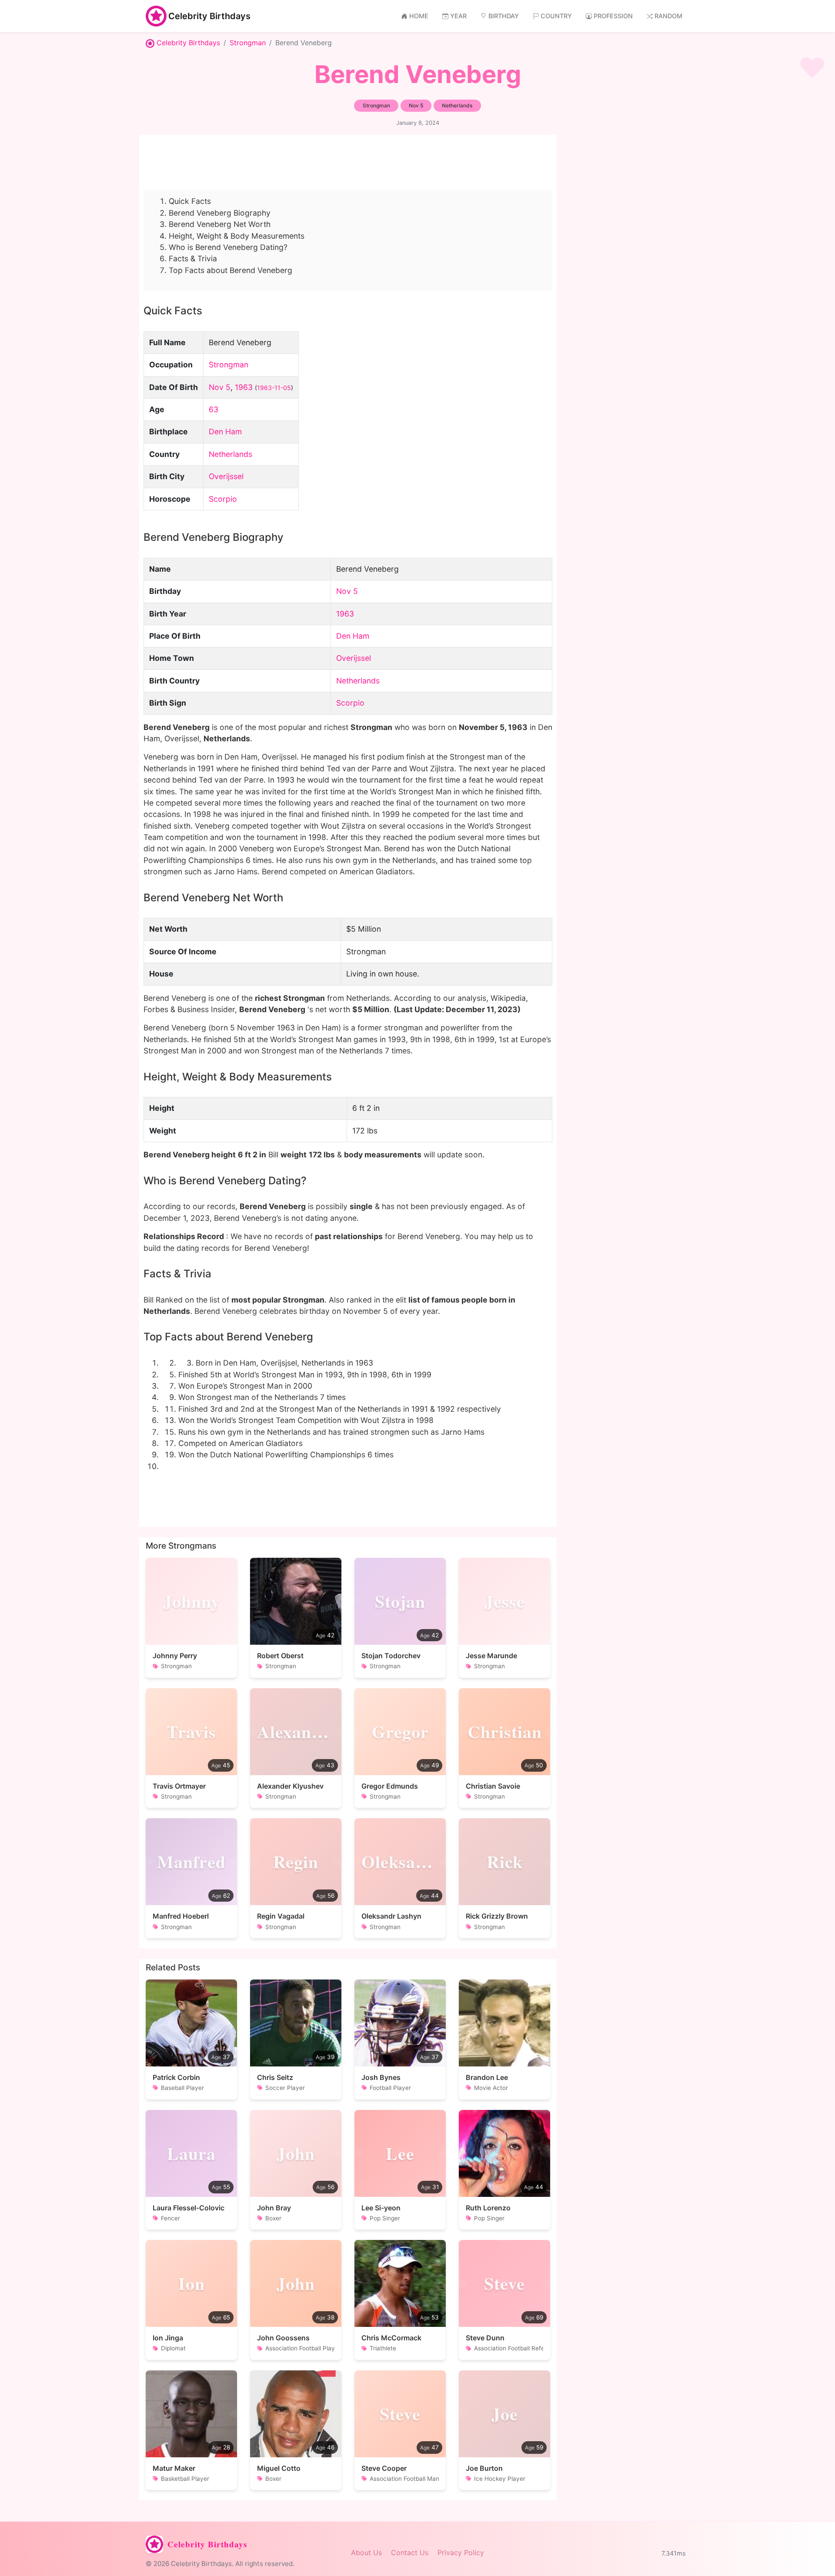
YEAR (458, 16)
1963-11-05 (274, 388)
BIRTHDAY (504, 16)
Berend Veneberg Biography (220, 213)
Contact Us (410, 2553)
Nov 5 (220, 387)
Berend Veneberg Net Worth (220, 224)
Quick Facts (190, 201)
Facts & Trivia (193, 258)
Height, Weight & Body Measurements (237, 236)
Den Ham (225, 432)
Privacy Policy (461, 2553)
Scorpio (223, 499)
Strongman (248, 43)
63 (214, 409)
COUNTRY (556, 16)
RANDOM (668, 16)
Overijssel (226, 476)
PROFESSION (613, 16)
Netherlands (230, 454)
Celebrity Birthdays (209, 16)
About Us (366, 2553)
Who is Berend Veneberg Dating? (228, 247)
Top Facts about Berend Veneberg (230, 270)
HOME (419, 16)
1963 (244, 387)
